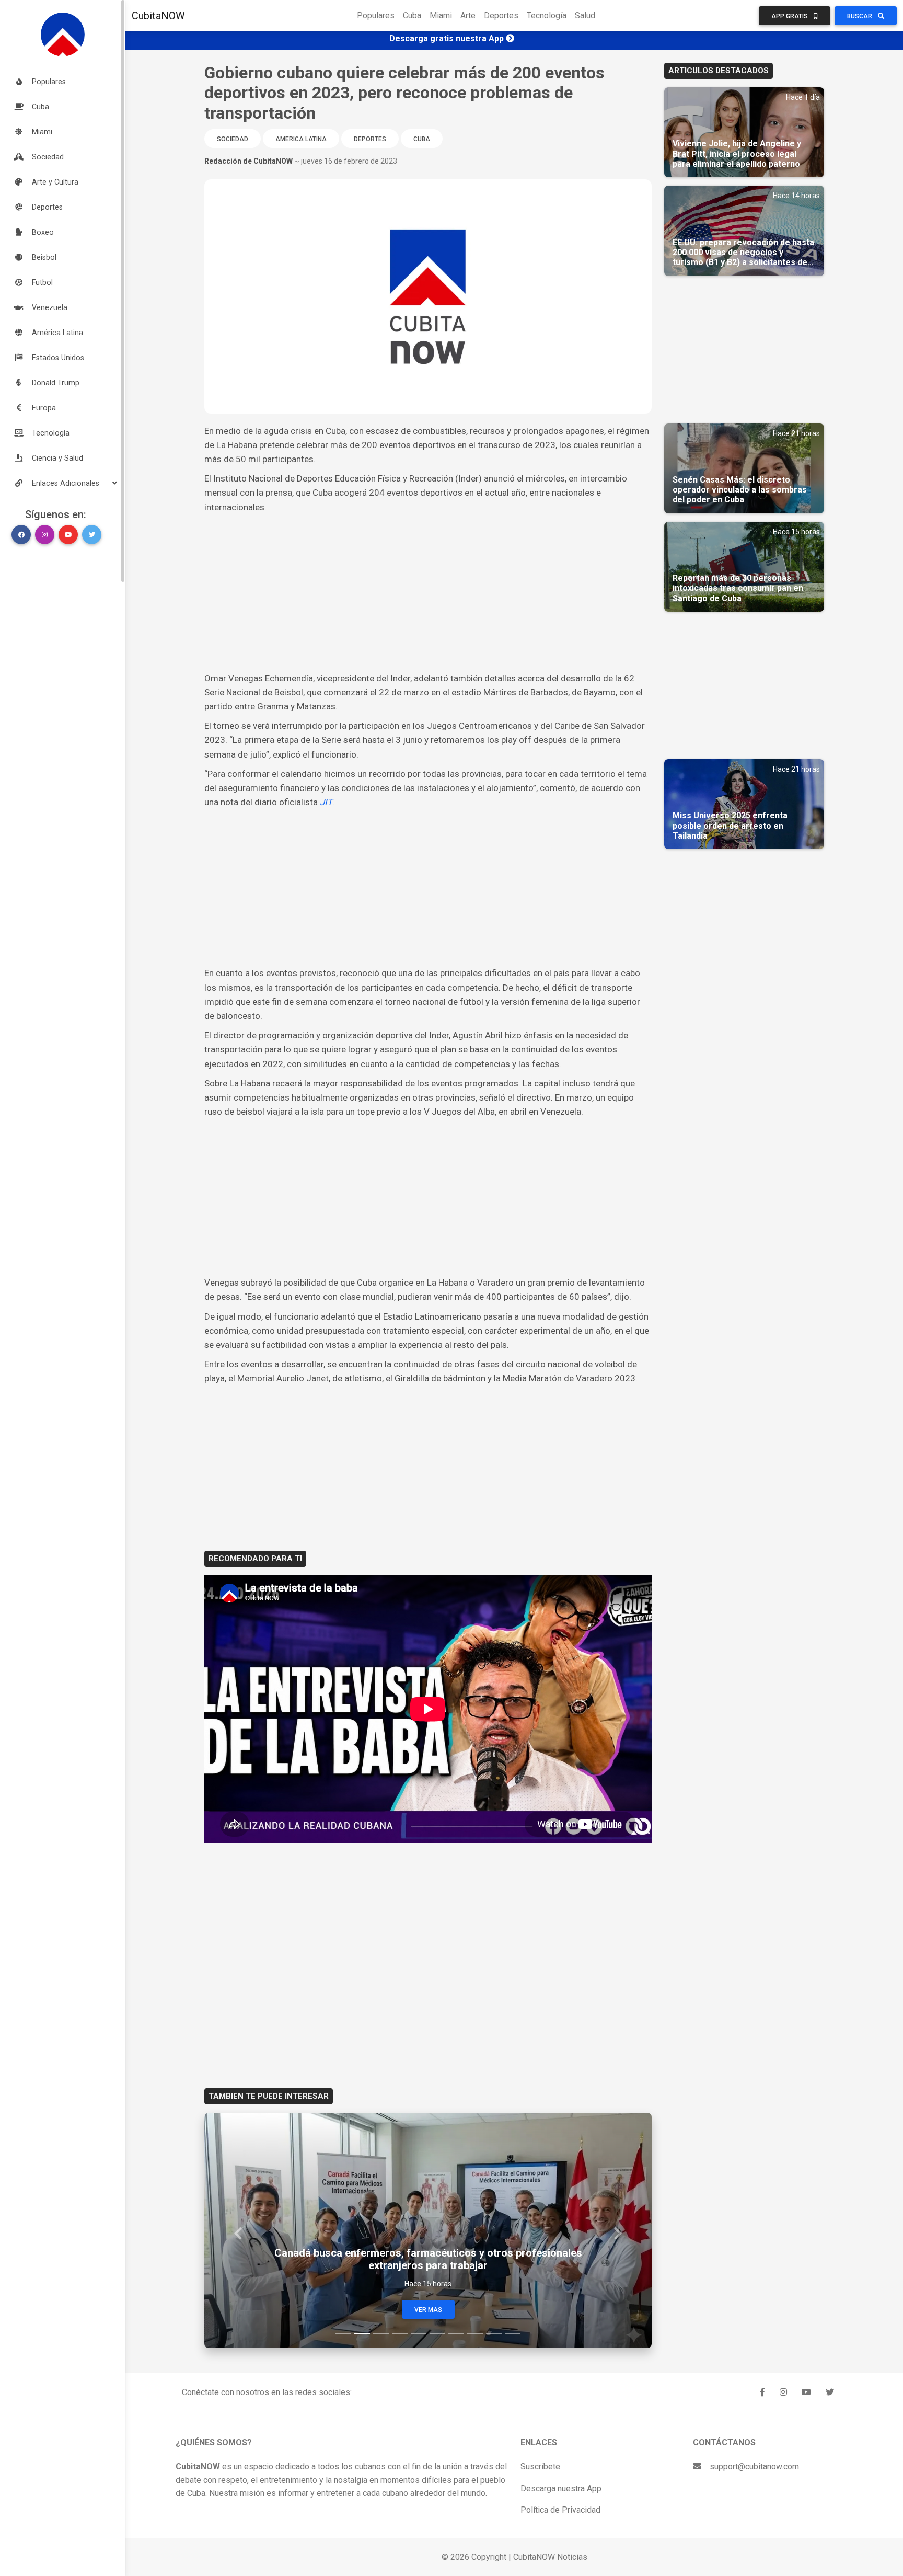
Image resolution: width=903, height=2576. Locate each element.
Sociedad (233, 139)
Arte (468, 15)
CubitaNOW (158, 16)
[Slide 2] (362, 2334)
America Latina (301, 139)
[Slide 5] (419, 2334)
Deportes (501, 15)
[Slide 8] (475, 2334)
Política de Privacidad (560, 2510)
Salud (585, 15)
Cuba (412, 15)
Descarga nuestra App (561, 2488)
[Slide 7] (456, 2334)
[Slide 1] (343, 2334)
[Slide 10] (513, 2334)
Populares (376, 15)
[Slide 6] (437, 2334)
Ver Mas (428, 2310)
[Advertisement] (428, 593)
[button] (63, 483)
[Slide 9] (494, 2334)
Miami (441, 15)
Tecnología (547, 15)
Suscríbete (540, 2466)
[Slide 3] (381, 2334)
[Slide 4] (400, 2334)
